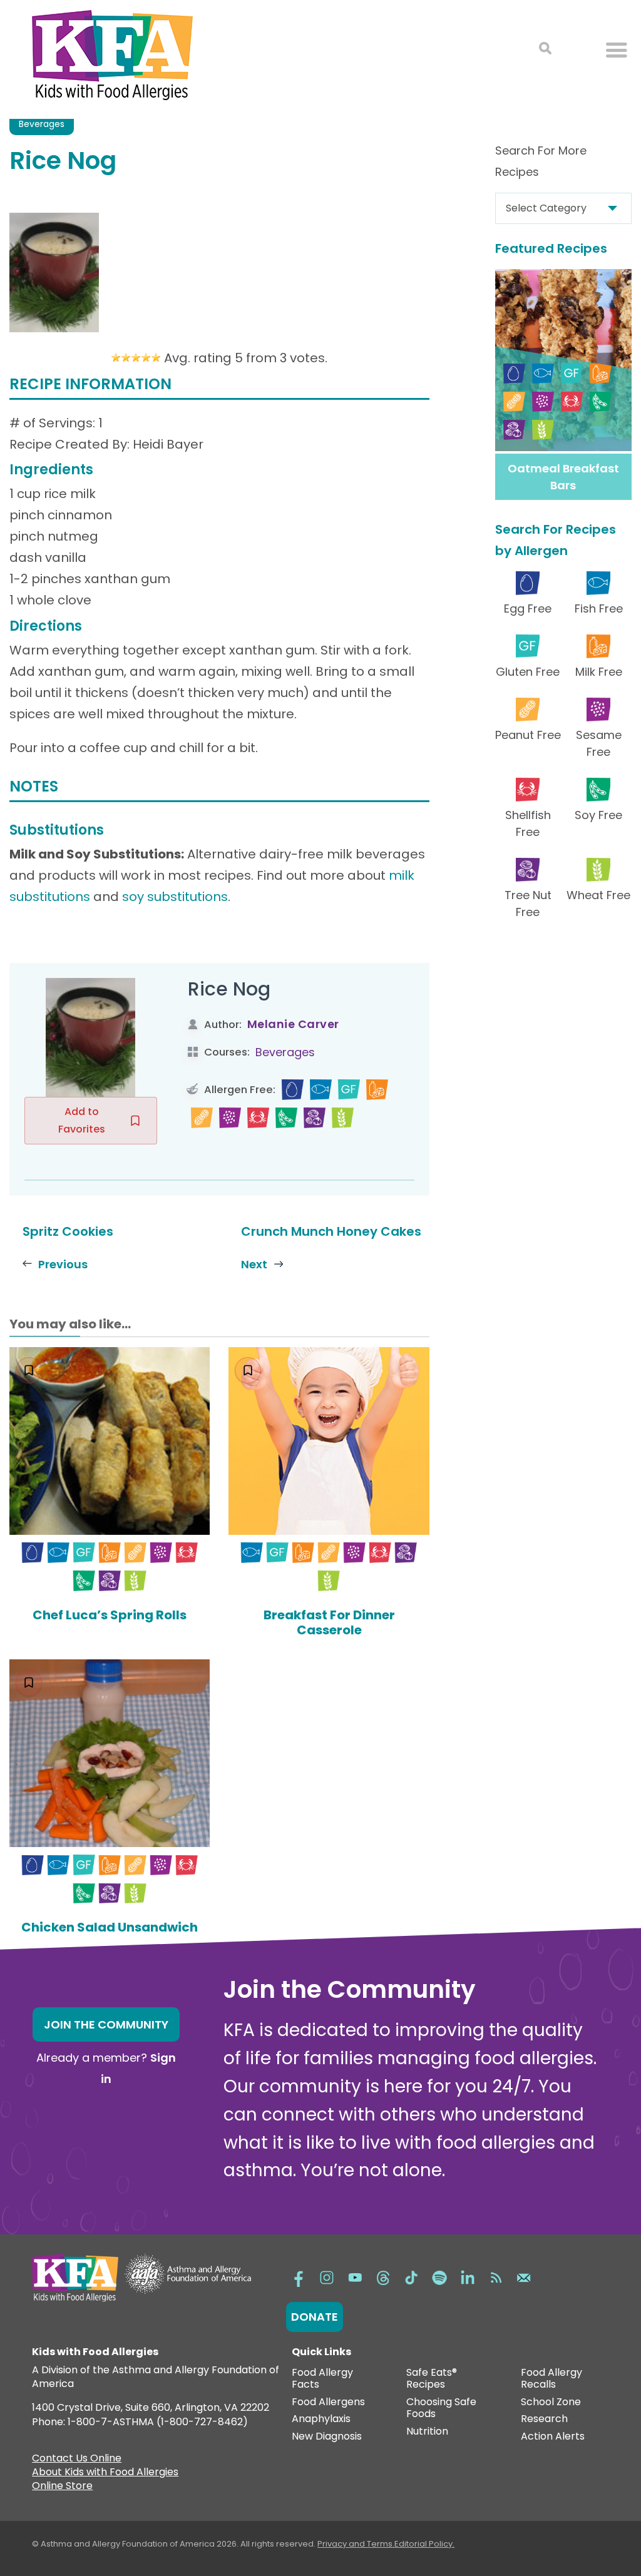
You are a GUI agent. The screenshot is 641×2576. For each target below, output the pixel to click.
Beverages (42, 124)
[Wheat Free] (343, 1118)
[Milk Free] (377, 1090)
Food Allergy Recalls (551, 2379)
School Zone (551, 2402)
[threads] (383, 2277)
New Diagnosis (327, 2437)
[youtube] (355, 2277)
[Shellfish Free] (258, 1118)
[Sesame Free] (230, 1118)
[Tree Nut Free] (315, 1118)
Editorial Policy (423, 2544)
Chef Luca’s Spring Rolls (110, 1615)
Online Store (62, 2487)
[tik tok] (411, 2277)
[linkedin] (468, 2277)
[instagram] (327, 2277)
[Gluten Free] (349, 1090)
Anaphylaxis (321, 2419)
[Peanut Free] (202, 1118)
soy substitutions (175, 897)
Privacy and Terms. (356, 2544)
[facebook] (299, 2277)
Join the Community (106, 2024)
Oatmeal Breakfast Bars (563, 477)
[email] (524, 2277)
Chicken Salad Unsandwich (110, 1927)
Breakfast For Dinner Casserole (329, 1622)
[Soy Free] (286, 1118)
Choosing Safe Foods (441, 2409)
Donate (315, 2317)
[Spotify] (439, 2277)
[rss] (496, 2277)
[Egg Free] (293, 1090)
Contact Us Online (77, 2460)
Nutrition (427, 2432)
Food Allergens (328, 2402)
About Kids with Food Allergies (105, 2473)
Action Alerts (553, 2437)
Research (544, 2419)
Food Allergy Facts (322, 2379)
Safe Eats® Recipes (432, 2379)
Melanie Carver (293, 1024)
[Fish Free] (321, 1090)
